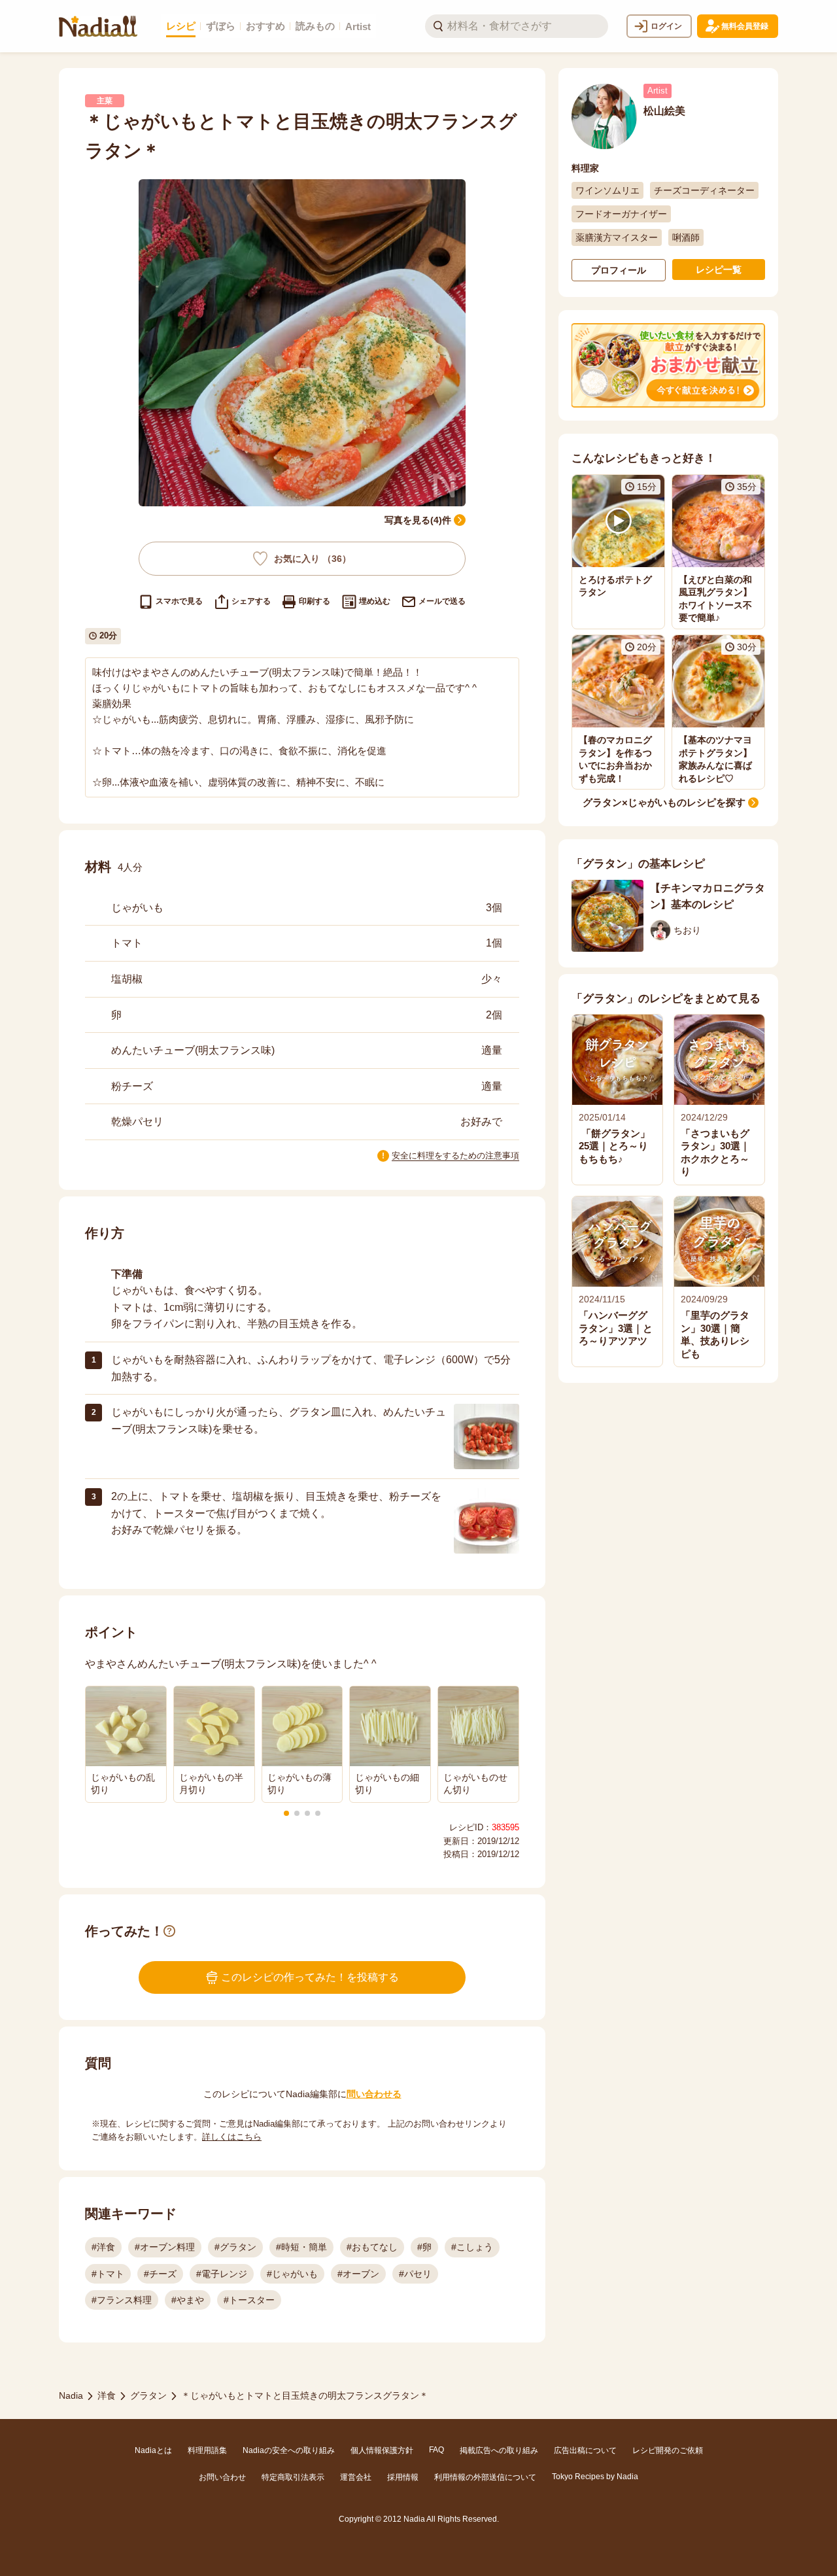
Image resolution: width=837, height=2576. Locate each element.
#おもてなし (372, 2247)
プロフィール (619, 270)
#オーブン (358, 2274)
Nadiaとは (153, 2450)
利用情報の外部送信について (485, 2477)
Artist (358, 26)
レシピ (181, 26)
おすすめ (265, 26)
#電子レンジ (222, 2274)
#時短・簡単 (301, 2247)
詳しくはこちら (232, 2137)
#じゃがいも (292, 2274)
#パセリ (415, 2274)
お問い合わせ (222, 2477)
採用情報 (403, 2477)
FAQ (436, 2450)
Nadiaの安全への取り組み (289, 2450)
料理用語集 (207, 2450)
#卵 (424, 2247)
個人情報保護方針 (382, 2450)
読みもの (315, 26)
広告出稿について (585, 2450)
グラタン (148, 2395)
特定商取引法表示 (293, 2477)
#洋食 (103, 2247)
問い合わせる (374, 2094)
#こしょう (472, 2247)
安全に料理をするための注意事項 (455, 1156)
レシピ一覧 (719, 270)
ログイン (666, 26)
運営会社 (356, 2477)
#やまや (188, 2300)
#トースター (249, 2300)
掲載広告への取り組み (499, 2450)
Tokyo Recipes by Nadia (595, 2477)
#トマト (108, 2274)
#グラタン (235, 2247)
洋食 (107, 2395)
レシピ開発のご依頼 (668, 2450)
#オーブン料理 (165, 2247)
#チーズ (160, 2274)
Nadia (71, 2395)
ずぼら (221, 26)
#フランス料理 (122, 2300)
